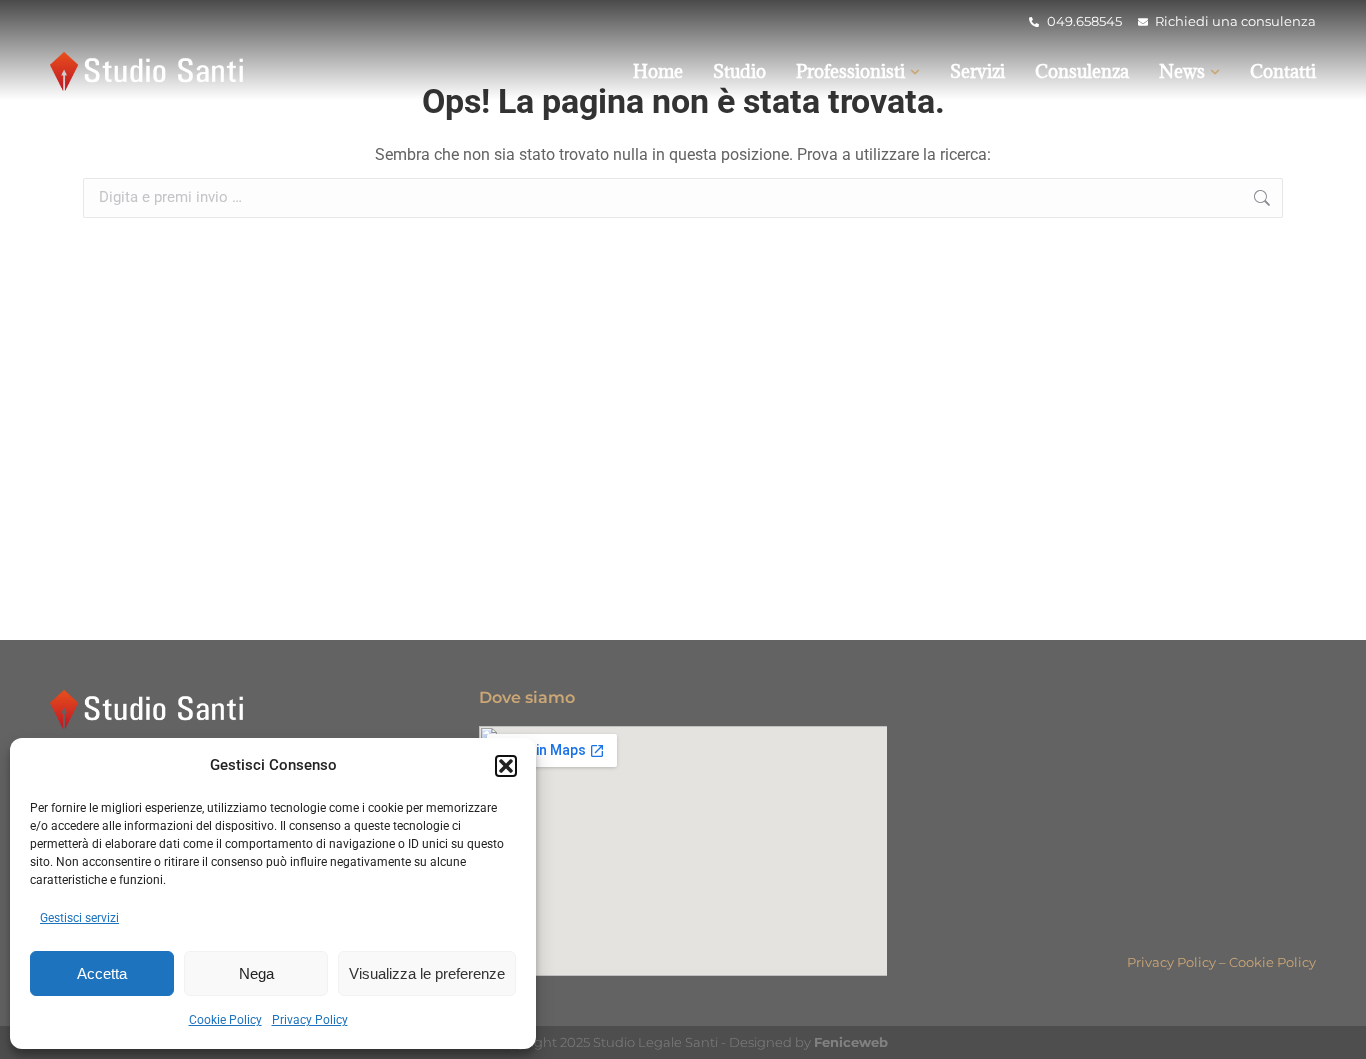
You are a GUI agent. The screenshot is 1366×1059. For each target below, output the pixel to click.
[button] (506, 766)
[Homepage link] (150, 71)
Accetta (102, 973)
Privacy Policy (310, 1020)
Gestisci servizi (79, 918)
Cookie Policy (225, 1020)
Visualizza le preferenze (427, 973)
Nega (256, 973)
